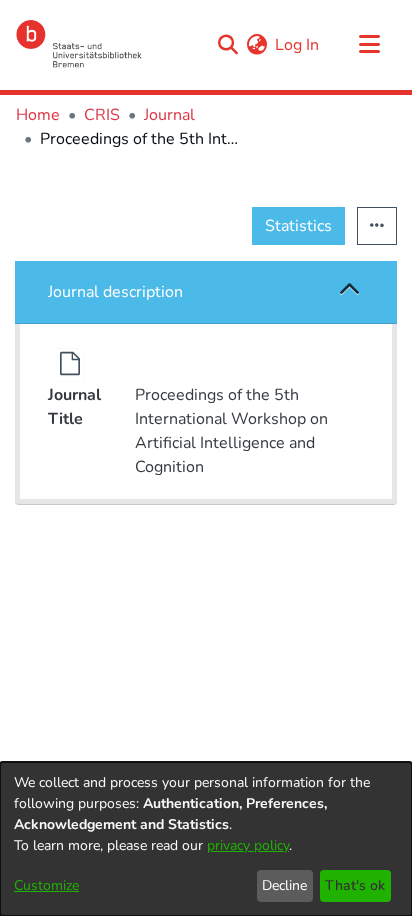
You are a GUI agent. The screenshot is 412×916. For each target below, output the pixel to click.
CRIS (102, 115)
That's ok (355, 885)
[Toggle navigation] (369, 45)
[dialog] (206, 839)
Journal (169, 115)
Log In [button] (298, 45)
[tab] (206, 292)
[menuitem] (256, 45)
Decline (284, 885)
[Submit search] (227, 45)
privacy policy (248, 845)
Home (38, 115)
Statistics (298, 226)
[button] (350, 291)
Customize (46, 885)
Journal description (115, 292)
